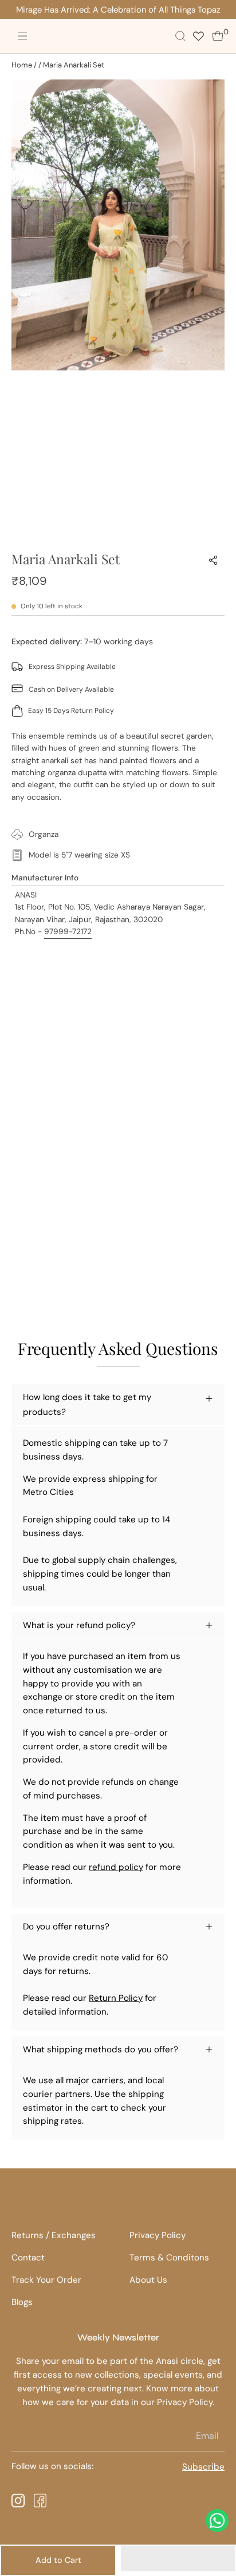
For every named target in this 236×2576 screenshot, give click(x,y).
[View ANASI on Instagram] (18, 2501)
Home (22, 65)
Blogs (22, 2302)
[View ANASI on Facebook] (40, 2501)
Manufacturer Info (45, 878)
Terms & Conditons (169, 2258)
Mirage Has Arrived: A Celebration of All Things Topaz (118, 10)
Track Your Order (46, 2280)
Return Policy (116, 1998)
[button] (178, 2558)
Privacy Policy (158, 2235)
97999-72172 (68, 931)
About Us (148, 2280)
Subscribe (209, 2467)
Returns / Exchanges (54, 2235)
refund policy (116, 1867)
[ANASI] (62, 36)
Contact (28, 2258)
